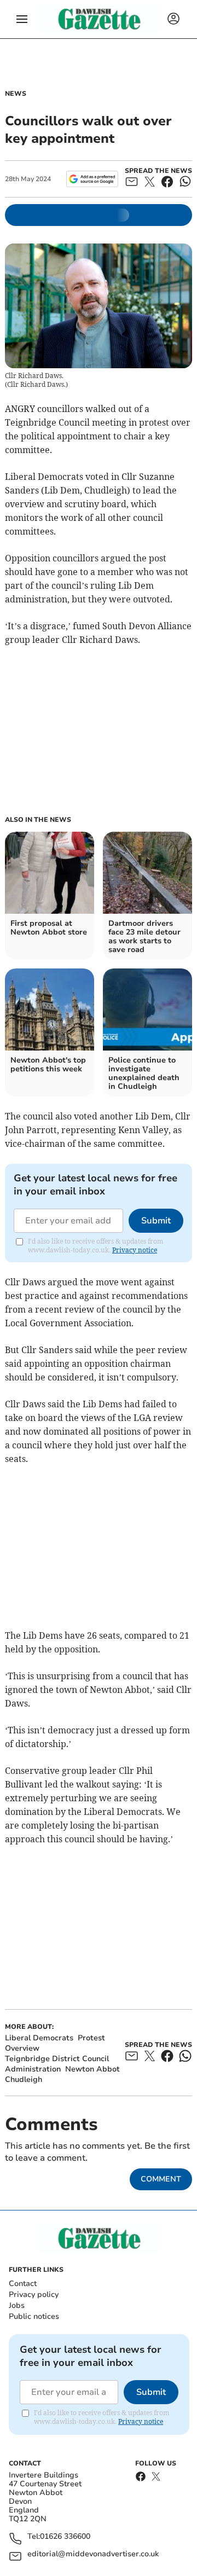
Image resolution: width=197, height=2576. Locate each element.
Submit (156, 1221)
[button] (22, 19)
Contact (23, 2284)
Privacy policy (34, 2294)
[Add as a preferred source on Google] (92, 179)
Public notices (34, 2316)
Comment (161, 2179)
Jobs (17, 2305)
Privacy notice (135, 1250)
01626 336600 (65, 2537)
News (16, 94)
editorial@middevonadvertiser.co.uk (93, 2554)
